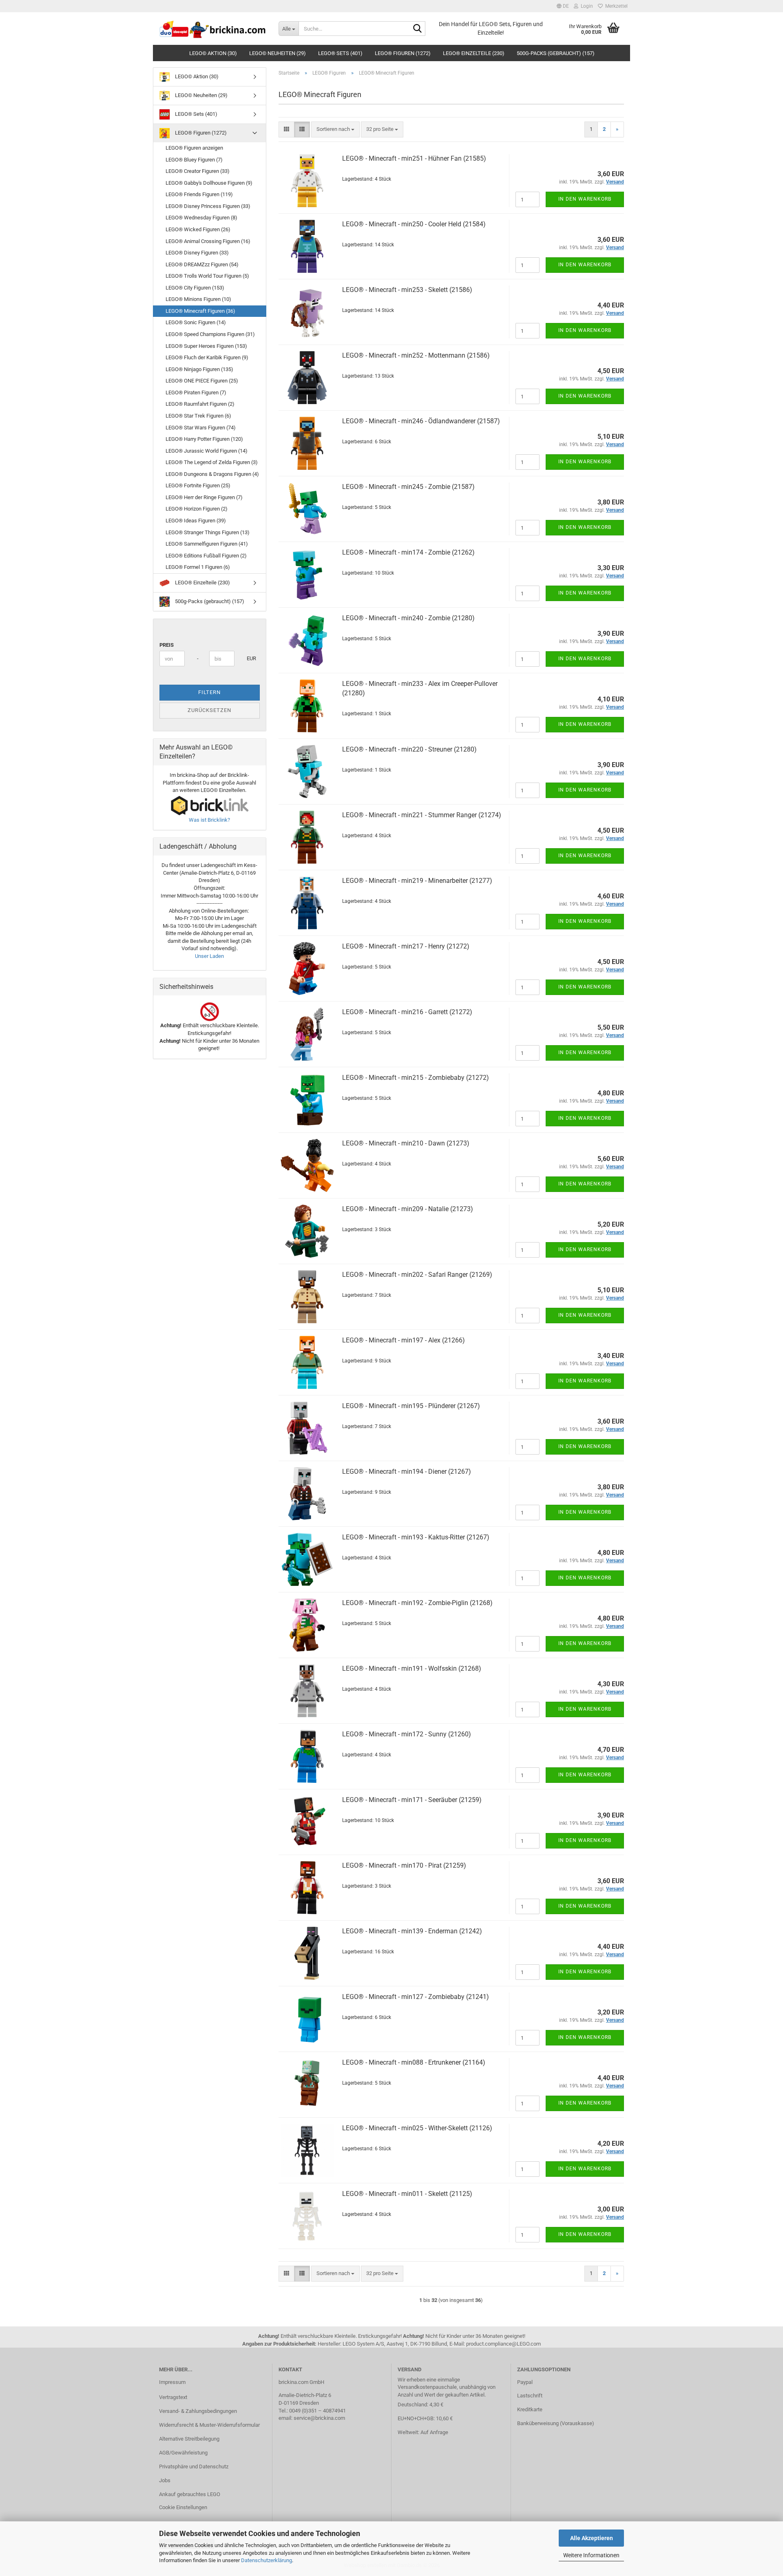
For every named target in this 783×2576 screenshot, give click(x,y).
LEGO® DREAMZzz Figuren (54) (202, 264)
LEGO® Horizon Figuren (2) (197, 509)
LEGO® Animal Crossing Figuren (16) (208, 241)
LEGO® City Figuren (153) (195, 288)
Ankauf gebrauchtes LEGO (190, 2494)
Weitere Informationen (591, 2555)
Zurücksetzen (209, 710)
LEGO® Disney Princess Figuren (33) (208, 206)
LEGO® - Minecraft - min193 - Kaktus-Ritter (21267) (416, 1537)
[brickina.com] (213, 29)
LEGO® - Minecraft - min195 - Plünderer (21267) (411, 1406)
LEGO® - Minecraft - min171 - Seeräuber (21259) (412, 1800)
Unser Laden (209, 956)
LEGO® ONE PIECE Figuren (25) (202, 381)
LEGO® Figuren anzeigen (194, 148)
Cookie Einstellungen (183, 2507)
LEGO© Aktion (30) (213, 53)
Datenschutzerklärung (267, 2560)
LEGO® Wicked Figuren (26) (198, 229)
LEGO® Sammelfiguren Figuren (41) (207, 544)
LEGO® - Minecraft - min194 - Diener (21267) (407, 1472)
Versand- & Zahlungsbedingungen (198, 2411)
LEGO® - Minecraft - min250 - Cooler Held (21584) (414, 224)
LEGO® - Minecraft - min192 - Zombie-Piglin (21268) (417, 1603)
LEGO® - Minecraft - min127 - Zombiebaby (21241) (416, 1997)
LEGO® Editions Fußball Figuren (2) (206, 556)
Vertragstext (173, 2397)
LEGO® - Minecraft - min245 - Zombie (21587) (408, 487)
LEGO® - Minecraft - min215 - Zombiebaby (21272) (416, 1078)
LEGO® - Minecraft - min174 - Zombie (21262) (408, 552)
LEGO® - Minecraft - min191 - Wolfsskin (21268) (412, 1668)
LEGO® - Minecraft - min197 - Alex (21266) (404, 1340)
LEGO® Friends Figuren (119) (199, 194)
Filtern (209, 692)
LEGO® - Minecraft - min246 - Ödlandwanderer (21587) (421, 421)
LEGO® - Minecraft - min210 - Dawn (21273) (406, 1143)
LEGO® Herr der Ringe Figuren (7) (204, 497)
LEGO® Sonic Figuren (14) (196, 322)
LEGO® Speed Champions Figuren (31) (210, 334)
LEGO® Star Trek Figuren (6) (198, 416)
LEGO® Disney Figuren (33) (197, 253)
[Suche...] (418, 29)
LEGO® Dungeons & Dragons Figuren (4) (212, 474)
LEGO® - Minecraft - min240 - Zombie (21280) (408, 618)
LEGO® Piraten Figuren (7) (196, 392)
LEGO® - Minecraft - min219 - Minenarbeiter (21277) (417, 881)
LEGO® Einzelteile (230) (474, 53)
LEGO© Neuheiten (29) (278, 53)
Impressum (172, 2382)
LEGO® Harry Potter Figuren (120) (204, 439)
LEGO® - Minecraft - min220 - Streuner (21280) (409, 749)
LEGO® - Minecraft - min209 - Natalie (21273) (408, 1209)
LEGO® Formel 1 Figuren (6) (198, 567)
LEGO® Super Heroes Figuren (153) (206, 346)
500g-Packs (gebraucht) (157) (556, 53)
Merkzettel (615, 6)
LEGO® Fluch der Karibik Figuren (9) (207, 357)
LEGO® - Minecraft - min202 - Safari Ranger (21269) (417, 1275)
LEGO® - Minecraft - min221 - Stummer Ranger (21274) (422, 815)
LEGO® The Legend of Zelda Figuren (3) (212, 462)
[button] (563, 6)
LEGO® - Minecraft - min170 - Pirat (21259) (404, 1865)
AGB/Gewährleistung (183, 2453)
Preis (167, 645)
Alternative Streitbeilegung (189, 2439)
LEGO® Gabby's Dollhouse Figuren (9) (209, 183)
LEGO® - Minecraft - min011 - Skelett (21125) (407, 2194)
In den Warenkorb (585, 199)
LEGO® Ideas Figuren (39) (196, 521)
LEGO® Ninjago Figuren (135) (199, 369)
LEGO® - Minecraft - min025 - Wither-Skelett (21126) (417, 2128)
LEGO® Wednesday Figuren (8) (201, 218)
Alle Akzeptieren (592, 2538)
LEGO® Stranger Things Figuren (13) (208, 532)
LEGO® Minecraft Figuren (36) (200, 311)
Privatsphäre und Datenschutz (194, 2467)
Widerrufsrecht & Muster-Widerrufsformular (209, 2425)
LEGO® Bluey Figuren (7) (194, 160)
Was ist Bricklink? (209, 820)
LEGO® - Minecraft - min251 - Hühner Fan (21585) (414, 158)
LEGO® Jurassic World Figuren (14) (207, 451)
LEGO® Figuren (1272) (403, 53)
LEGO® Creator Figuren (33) (198, 171)
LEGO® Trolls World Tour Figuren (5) (207, 276)
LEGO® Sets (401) (340, 53)
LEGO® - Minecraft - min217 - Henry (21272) (406, 946)
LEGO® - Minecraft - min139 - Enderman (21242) (412, 1931)
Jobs (165, 2480)
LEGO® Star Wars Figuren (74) (201, 428)
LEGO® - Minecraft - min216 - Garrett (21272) (407, 1012)
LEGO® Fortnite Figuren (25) (198, 485)
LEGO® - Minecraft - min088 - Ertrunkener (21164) (414, 2062)
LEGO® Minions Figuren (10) (198, 299)
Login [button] (586, 6)
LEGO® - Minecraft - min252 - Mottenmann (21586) (416, 355)
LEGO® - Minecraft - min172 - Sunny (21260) (407, 1734)
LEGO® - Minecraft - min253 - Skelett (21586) (407, 290)
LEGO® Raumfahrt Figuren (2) (200, 404)
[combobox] (335, 129)
